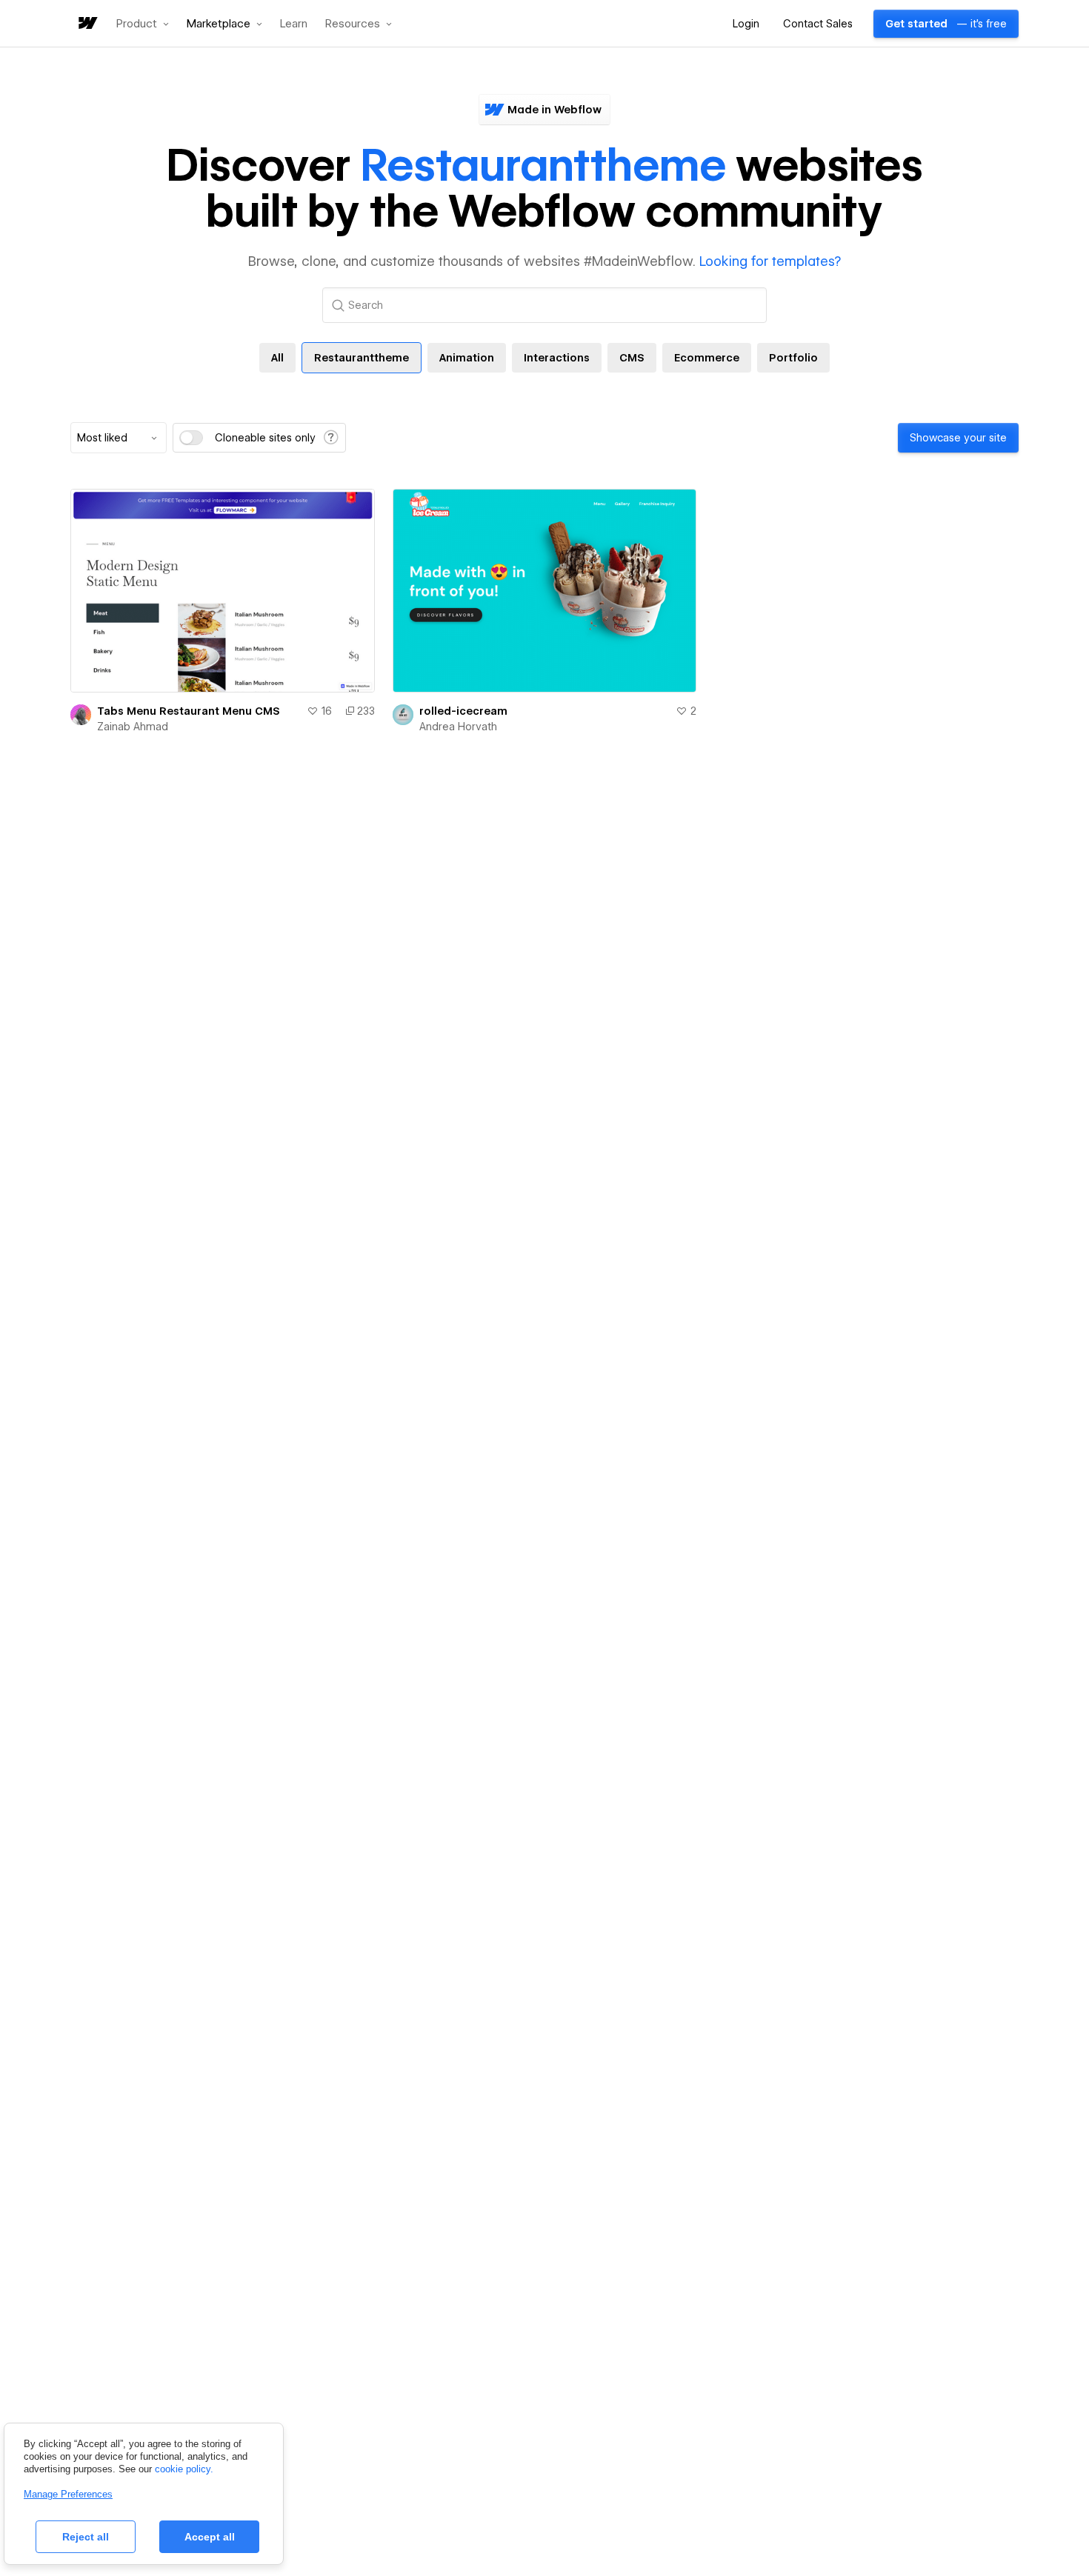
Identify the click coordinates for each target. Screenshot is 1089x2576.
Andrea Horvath (458, 727)
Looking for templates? (770, 261)
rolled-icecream (463, 711)
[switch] (191, 438)
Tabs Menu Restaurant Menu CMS (189, 711)
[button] (143, 24)
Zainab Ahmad (133, 727)
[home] (87, 24)
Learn (294, 24)
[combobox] (119, 438)
